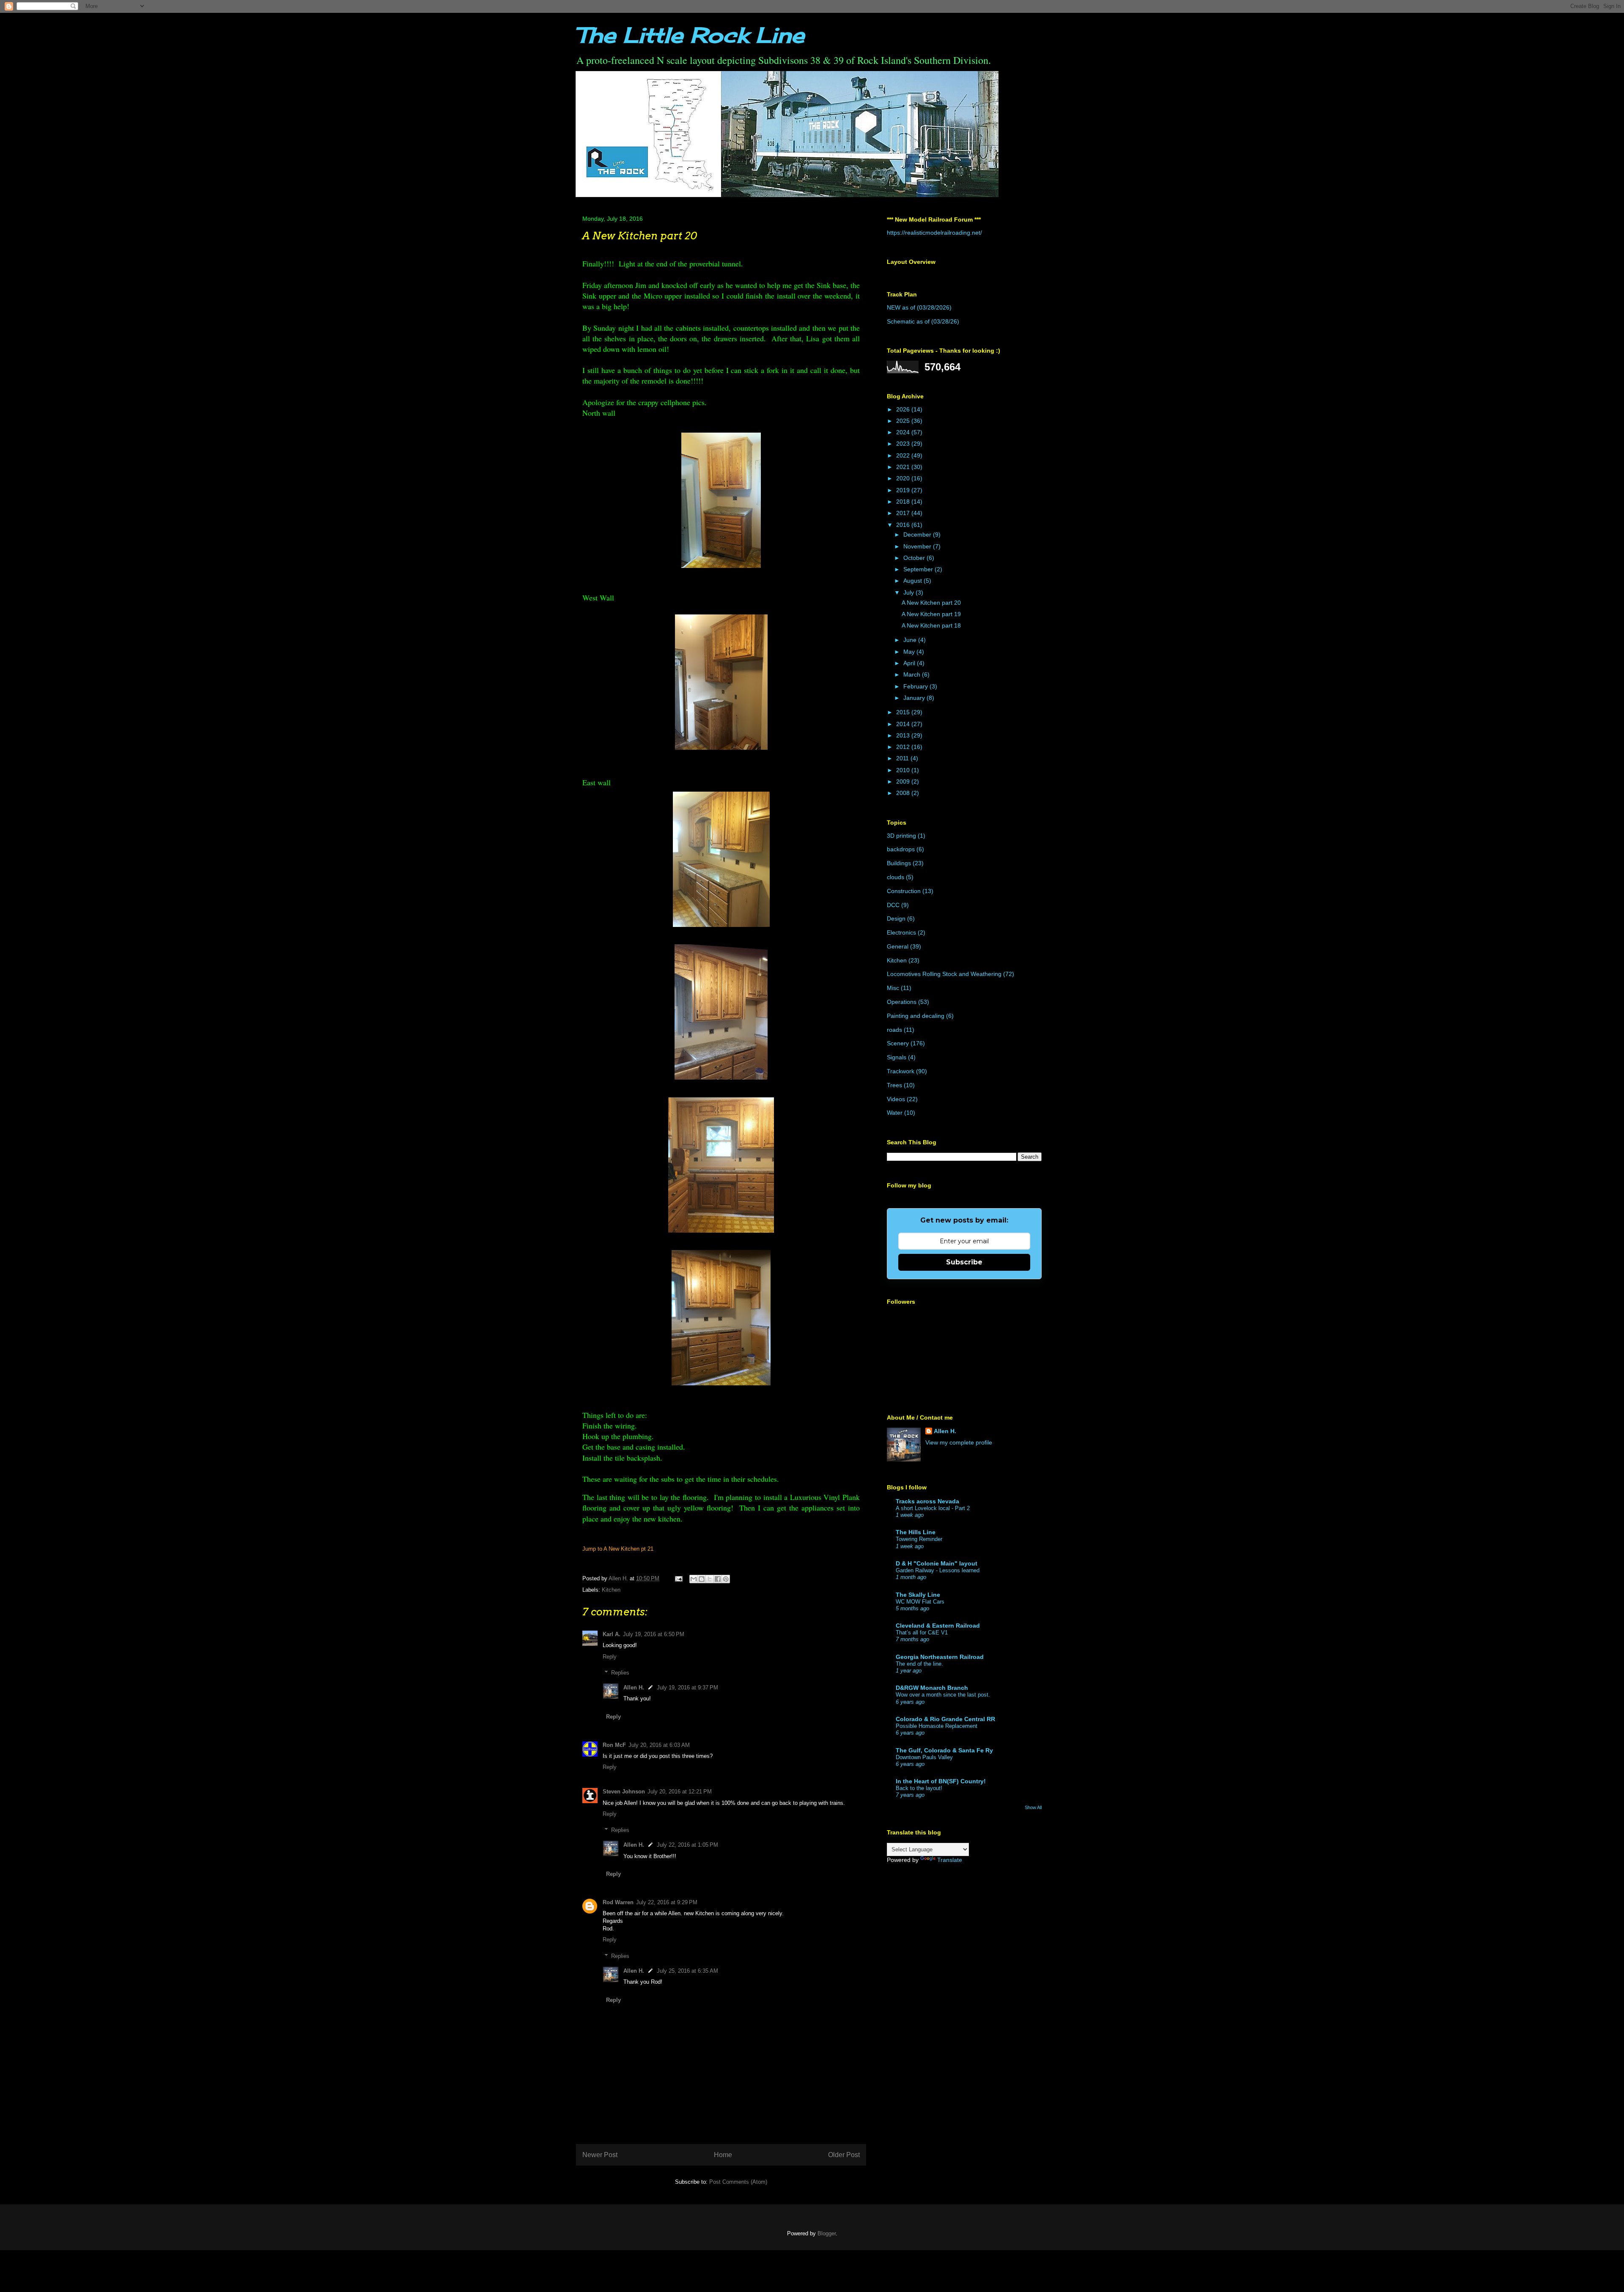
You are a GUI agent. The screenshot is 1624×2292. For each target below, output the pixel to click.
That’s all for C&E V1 (922, 1633)
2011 (903, 758)
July (909, 592)
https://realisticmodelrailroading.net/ (934, 233)
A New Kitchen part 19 (931, 614)
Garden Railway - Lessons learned (938, 1570)
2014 (904, 724)
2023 (904, 444)
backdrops (901, 849)
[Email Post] (678, 1578)
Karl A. (612, 1634)
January (915, 698)
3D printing (901, 836)
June (911, 640)
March (913, 674)
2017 (904, 513)
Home (723, 2155)
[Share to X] (710, 1579)
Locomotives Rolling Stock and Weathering (944, 974)
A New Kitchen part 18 (931, 625)
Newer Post (600, 2155)
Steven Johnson (624, 1792)
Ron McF (614, 1745)
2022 (904, 455)
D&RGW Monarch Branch (932, 1688)
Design (896, 918)
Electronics (901, 932)
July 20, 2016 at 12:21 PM (680, 1792)
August (913, 581)
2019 (904, 490)
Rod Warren (618, 1902)
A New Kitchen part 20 (931, 603)
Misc (893, 988)
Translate (950, 1860)
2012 (904, 747)
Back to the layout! (919, 1788)
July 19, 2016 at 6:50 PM (654, 1634)
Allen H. (634, 1687)
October (915, 558)
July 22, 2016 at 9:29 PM (667, 1902)
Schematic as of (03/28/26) (923, 321)
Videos (896, 1099)
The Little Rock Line (690, 35)
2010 (904, 770)
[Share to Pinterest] (726, 1579)
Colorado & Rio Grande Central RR (945, 1719)
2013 (904, 735)
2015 (904, 712)
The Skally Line (918, 1595)
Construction (904, 891)
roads (894, 1030)
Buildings (899, 863)
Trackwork (901, 1071)
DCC (893, 905)
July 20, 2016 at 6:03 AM (659, 1745)
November (918, 546)
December (918, 535)
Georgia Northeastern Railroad (940, 1657)
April (910, 663)
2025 (904, 421)
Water (895, 1113)
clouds (896, 877)
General (898, 946)
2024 (904, 432)
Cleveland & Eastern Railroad (938, 1626)
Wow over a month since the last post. (943, 1695)
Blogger (827, 2233)
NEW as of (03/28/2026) (919, 307)
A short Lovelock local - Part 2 (933, 1508)
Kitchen (611, 1590)
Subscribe (964, 1262)
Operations (902, 1002)
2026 (904, 409)
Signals (897, 1057)
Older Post (844, 2155)
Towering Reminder (919, 1539)
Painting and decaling (916, 1016)
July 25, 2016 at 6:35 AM (687, 1971)
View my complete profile (959, 1442)
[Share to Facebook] (718, 1579)
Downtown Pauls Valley (924, 1757)
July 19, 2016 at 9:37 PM (687, 1687)
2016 (904, 525)
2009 (904, 781)
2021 (904, 467)
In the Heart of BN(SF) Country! (941, 1781)
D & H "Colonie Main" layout (937, 1563)
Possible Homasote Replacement (937, 1726)
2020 (904, 478)
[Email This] (694, 1579)
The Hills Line (916, 1532)
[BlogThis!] (702, 1579)
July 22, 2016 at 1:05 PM (687, 1845)
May (910, 652)
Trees (894, 1085)
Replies (620, 1673)
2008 (904, 793)
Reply (610, 1657)
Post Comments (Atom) (738, 2182)
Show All (1033, 1807)
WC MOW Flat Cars (920, 1602)
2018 (904, 502)
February (916, 686)
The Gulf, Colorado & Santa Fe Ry (944, 1750)
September (919, 569)
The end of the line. (919, 1664)
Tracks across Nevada (927, 1501)
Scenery (898, 1043)
